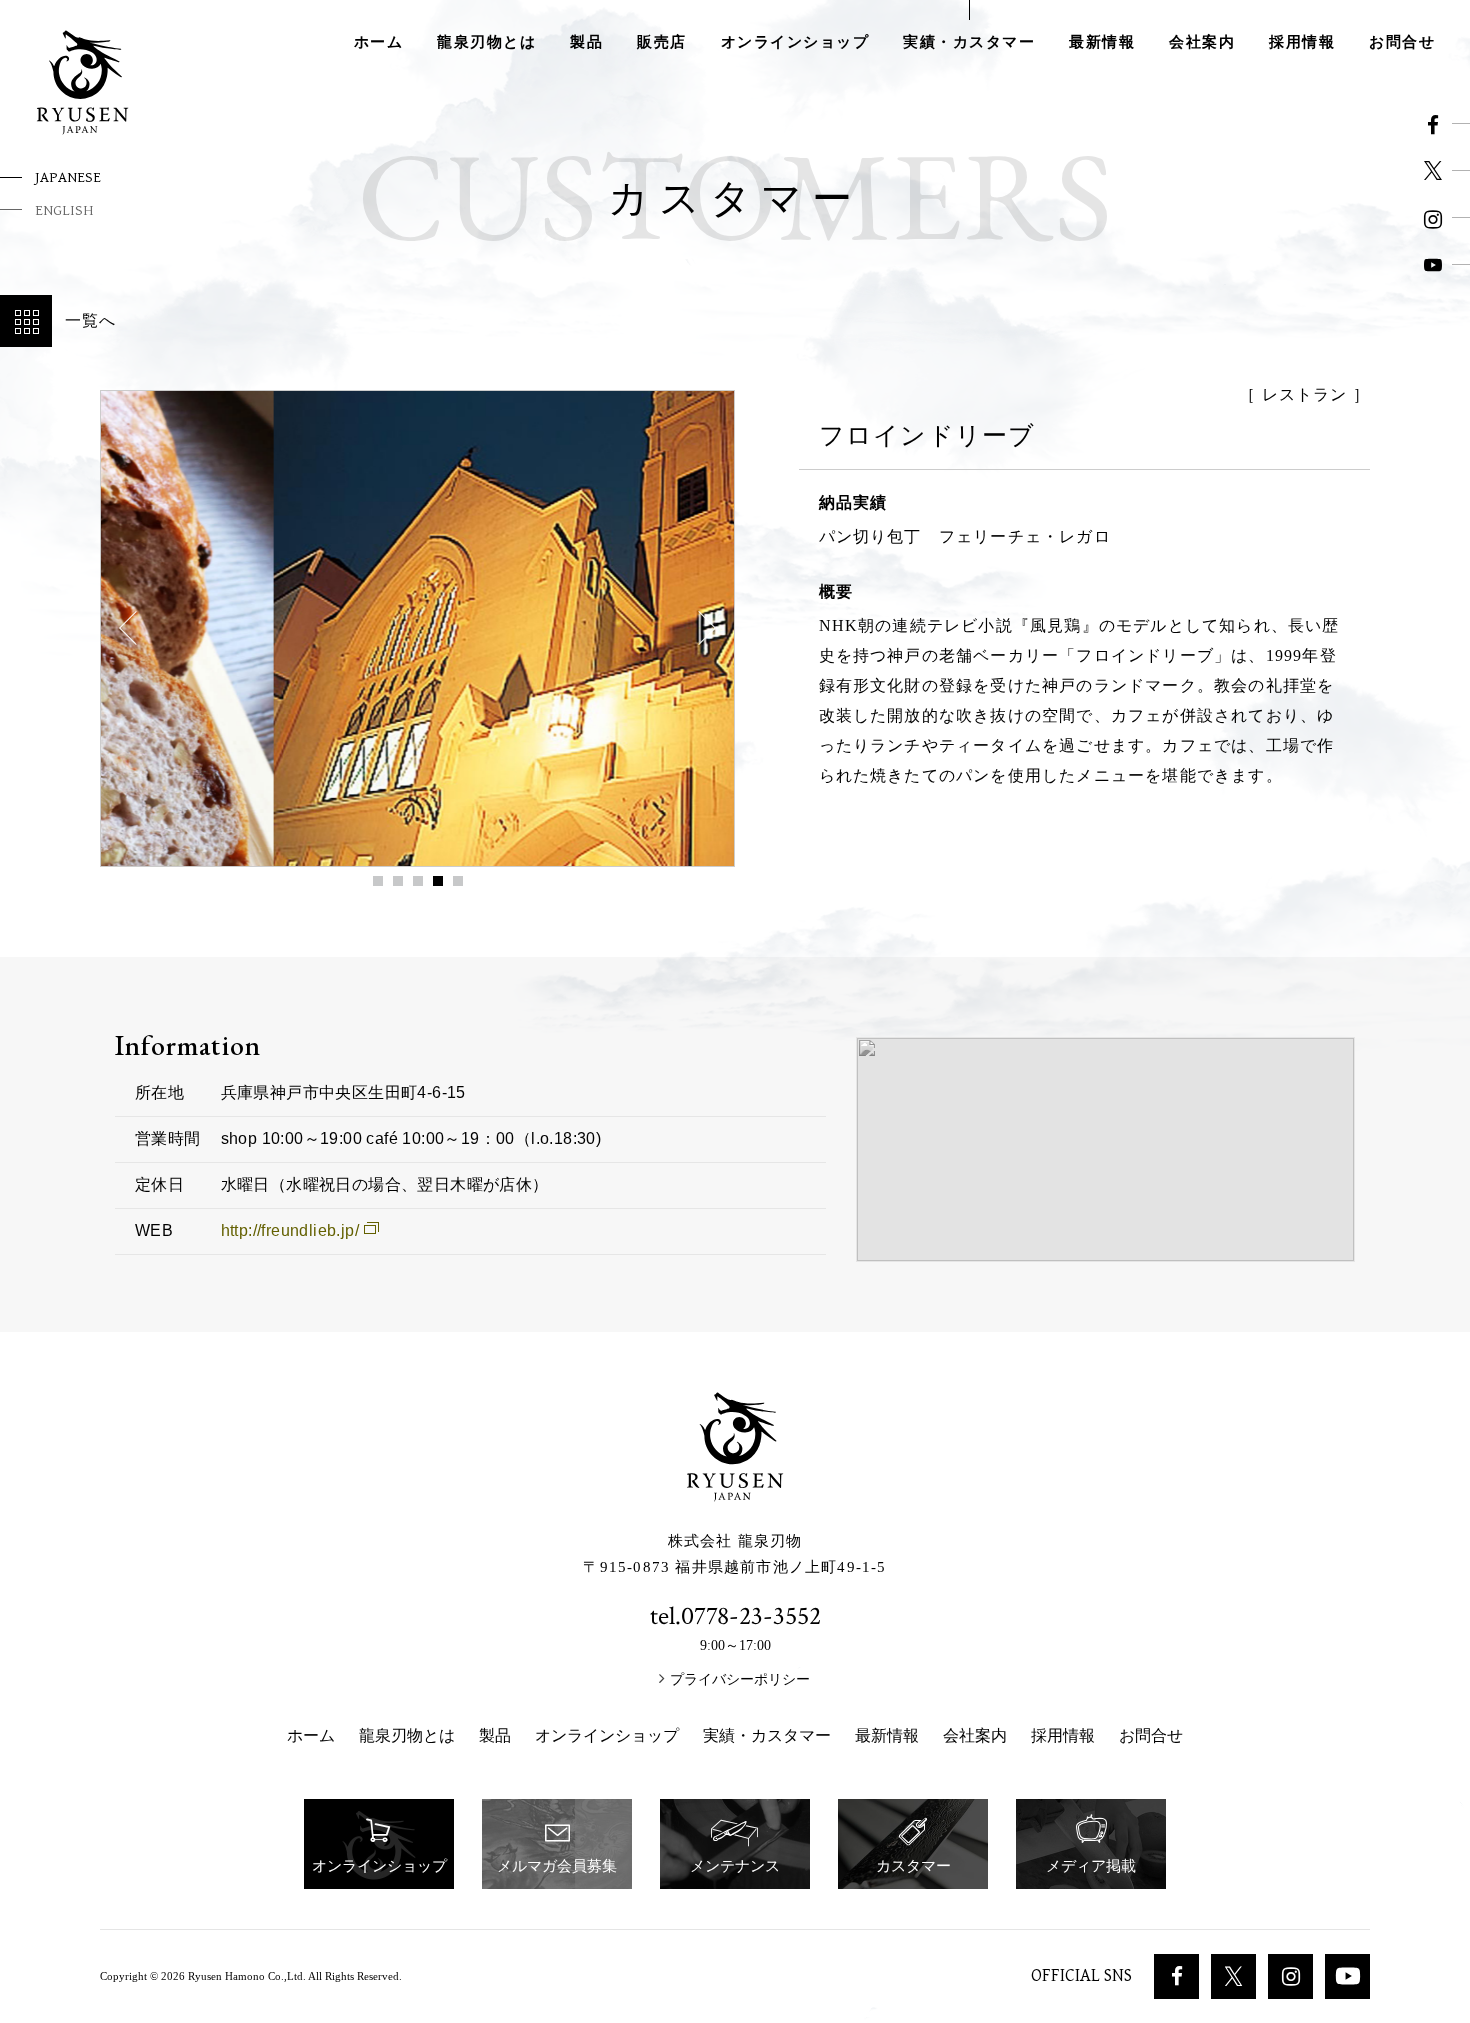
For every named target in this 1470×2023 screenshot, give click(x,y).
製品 (586, 42)
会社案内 (1202, 42)
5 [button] (458, 881)
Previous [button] (136, 628)
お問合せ (1402, 42)
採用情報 (1302, 42)
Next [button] (699, 628)
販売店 (662, 42)
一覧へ (91, 320)
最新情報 (1102, 42)
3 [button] (418, 881)
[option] (417, 628)
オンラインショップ (795, 42)
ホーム (379, 42)
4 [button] (438, 881)
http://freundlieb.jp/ (290, 1230)
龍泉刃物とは (486, 42)
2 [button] (398, 881)
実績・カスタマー (969, 42)
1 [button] (378, 881)
